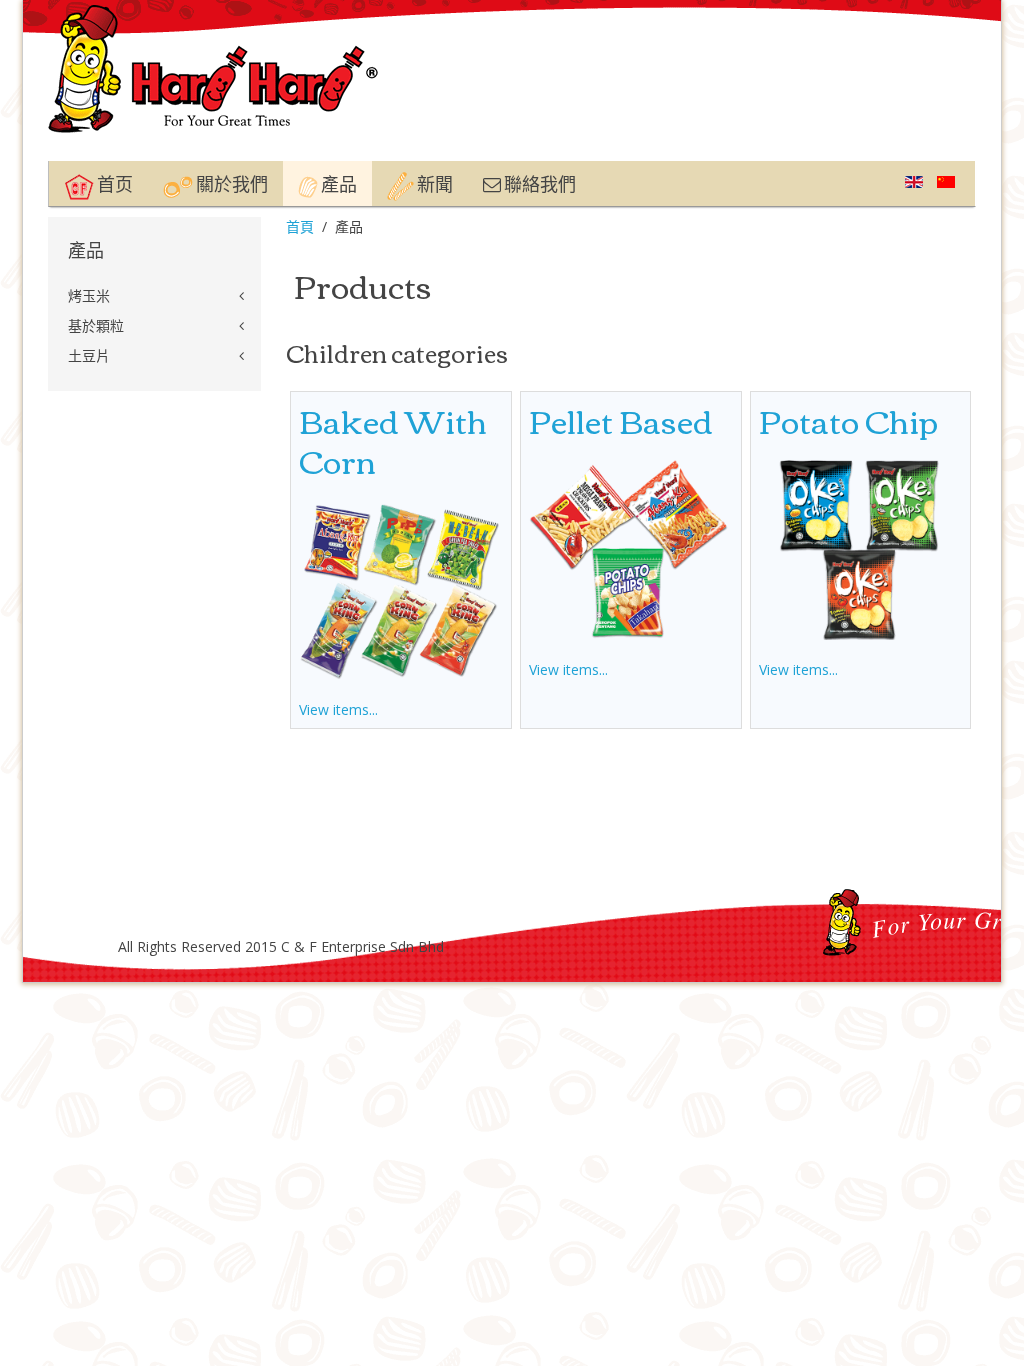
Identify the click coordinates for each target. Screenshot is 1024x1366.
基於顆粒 (96, 325)
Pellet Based (621, 419)
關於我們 (230, 183)
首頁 (300, 226)
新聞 (433, 183)
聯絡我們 (538, 183)
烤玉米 (89, 295)
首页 (113, 183)
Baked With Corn (393, 439)
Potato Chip (848, 419)
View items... (338, 709)
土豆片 (89, 355)
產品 (337, 183)
